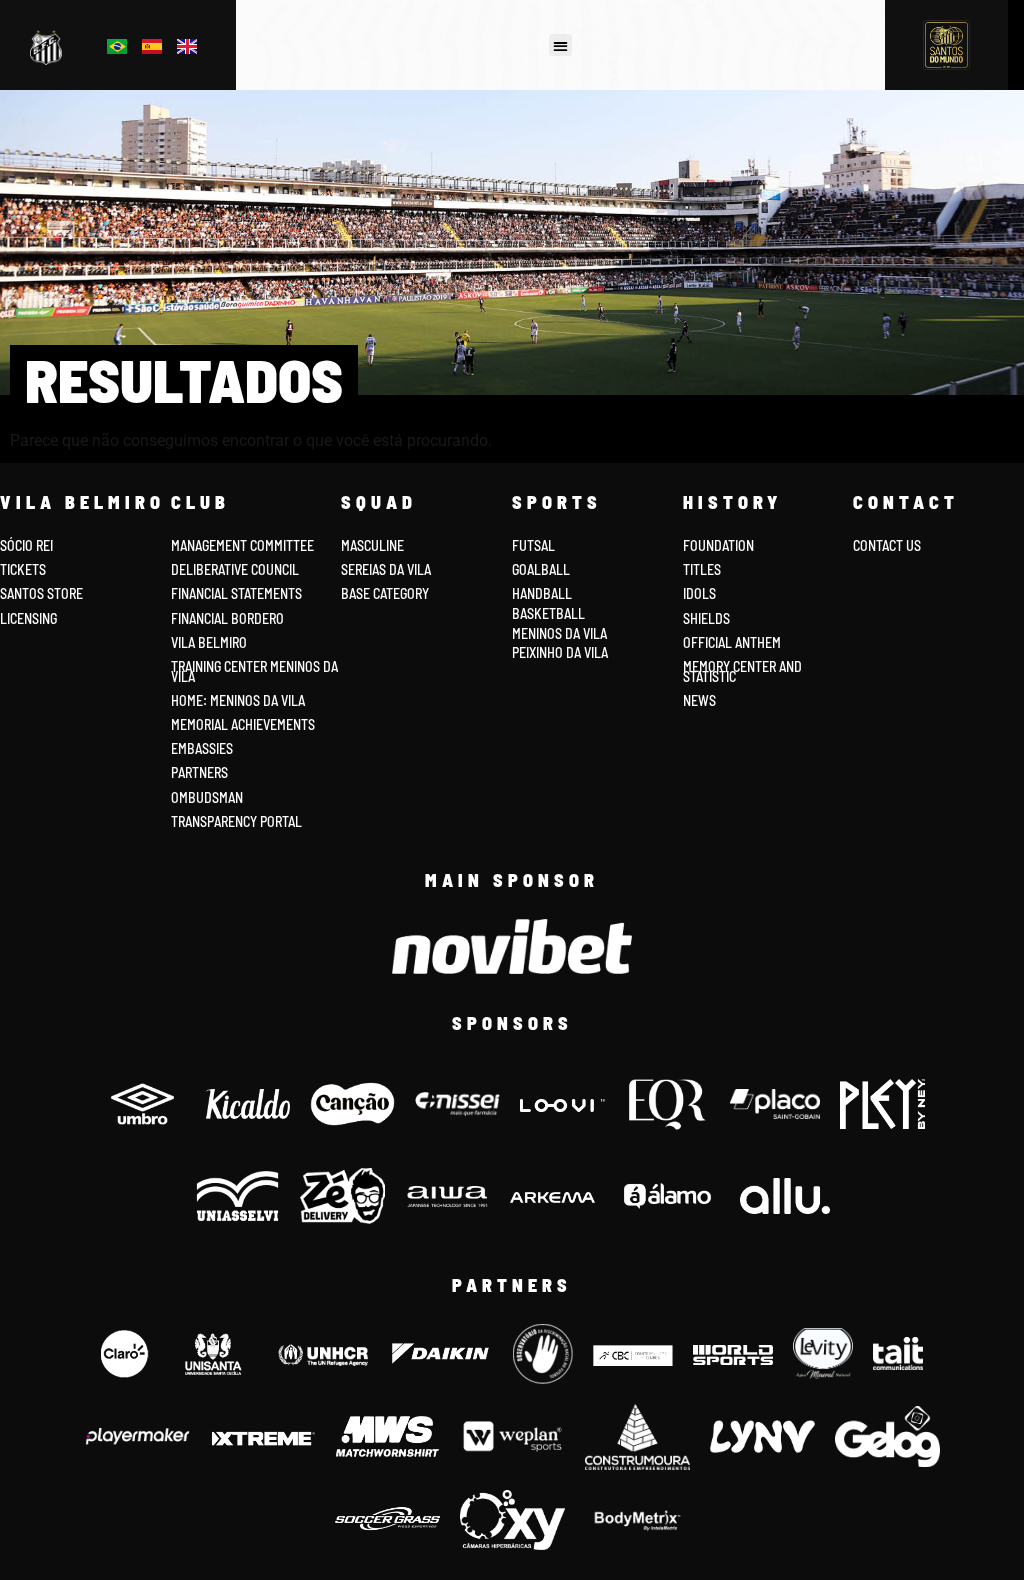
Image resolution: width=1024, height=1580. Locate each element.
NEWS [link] (699, 700)
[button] (560, 45)
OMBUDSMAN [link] (207, 797)
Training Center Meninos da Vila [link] (254, 671)
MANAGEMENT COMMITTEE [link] (242, 545)
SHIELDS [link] (706, 618)
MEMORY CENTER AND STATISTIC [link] (742, 671)
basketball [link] (548, 613)
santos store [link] (41, 593)
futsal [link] (533, 545)
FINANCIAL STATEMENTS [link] (236, 593)
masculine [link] (372, 545)
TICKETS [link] (23, 569)
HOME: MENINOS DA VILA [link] (238, 700)
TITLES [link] (702, 569)
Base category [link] (385, 593)
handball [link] (542, 593)
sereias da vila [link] (386, 569)
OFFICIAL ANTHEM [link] (732, 642)
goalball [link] (541, 569)
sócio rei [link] (26, 545)
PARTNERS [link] (199, 772)
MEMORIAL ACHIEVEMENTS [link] (243, 724)
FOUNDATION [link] (718, 545)
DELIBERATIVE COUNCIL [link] (235, 569)
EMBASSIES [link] (202, 748)
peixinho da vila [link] (560, 652)
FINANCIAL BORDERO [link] (227, 618)
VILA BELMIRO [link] (209, 642)
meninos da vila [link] (559, 633)
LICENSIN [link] (25, 618)
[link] (49, 48)
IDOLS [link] (699, 593)
